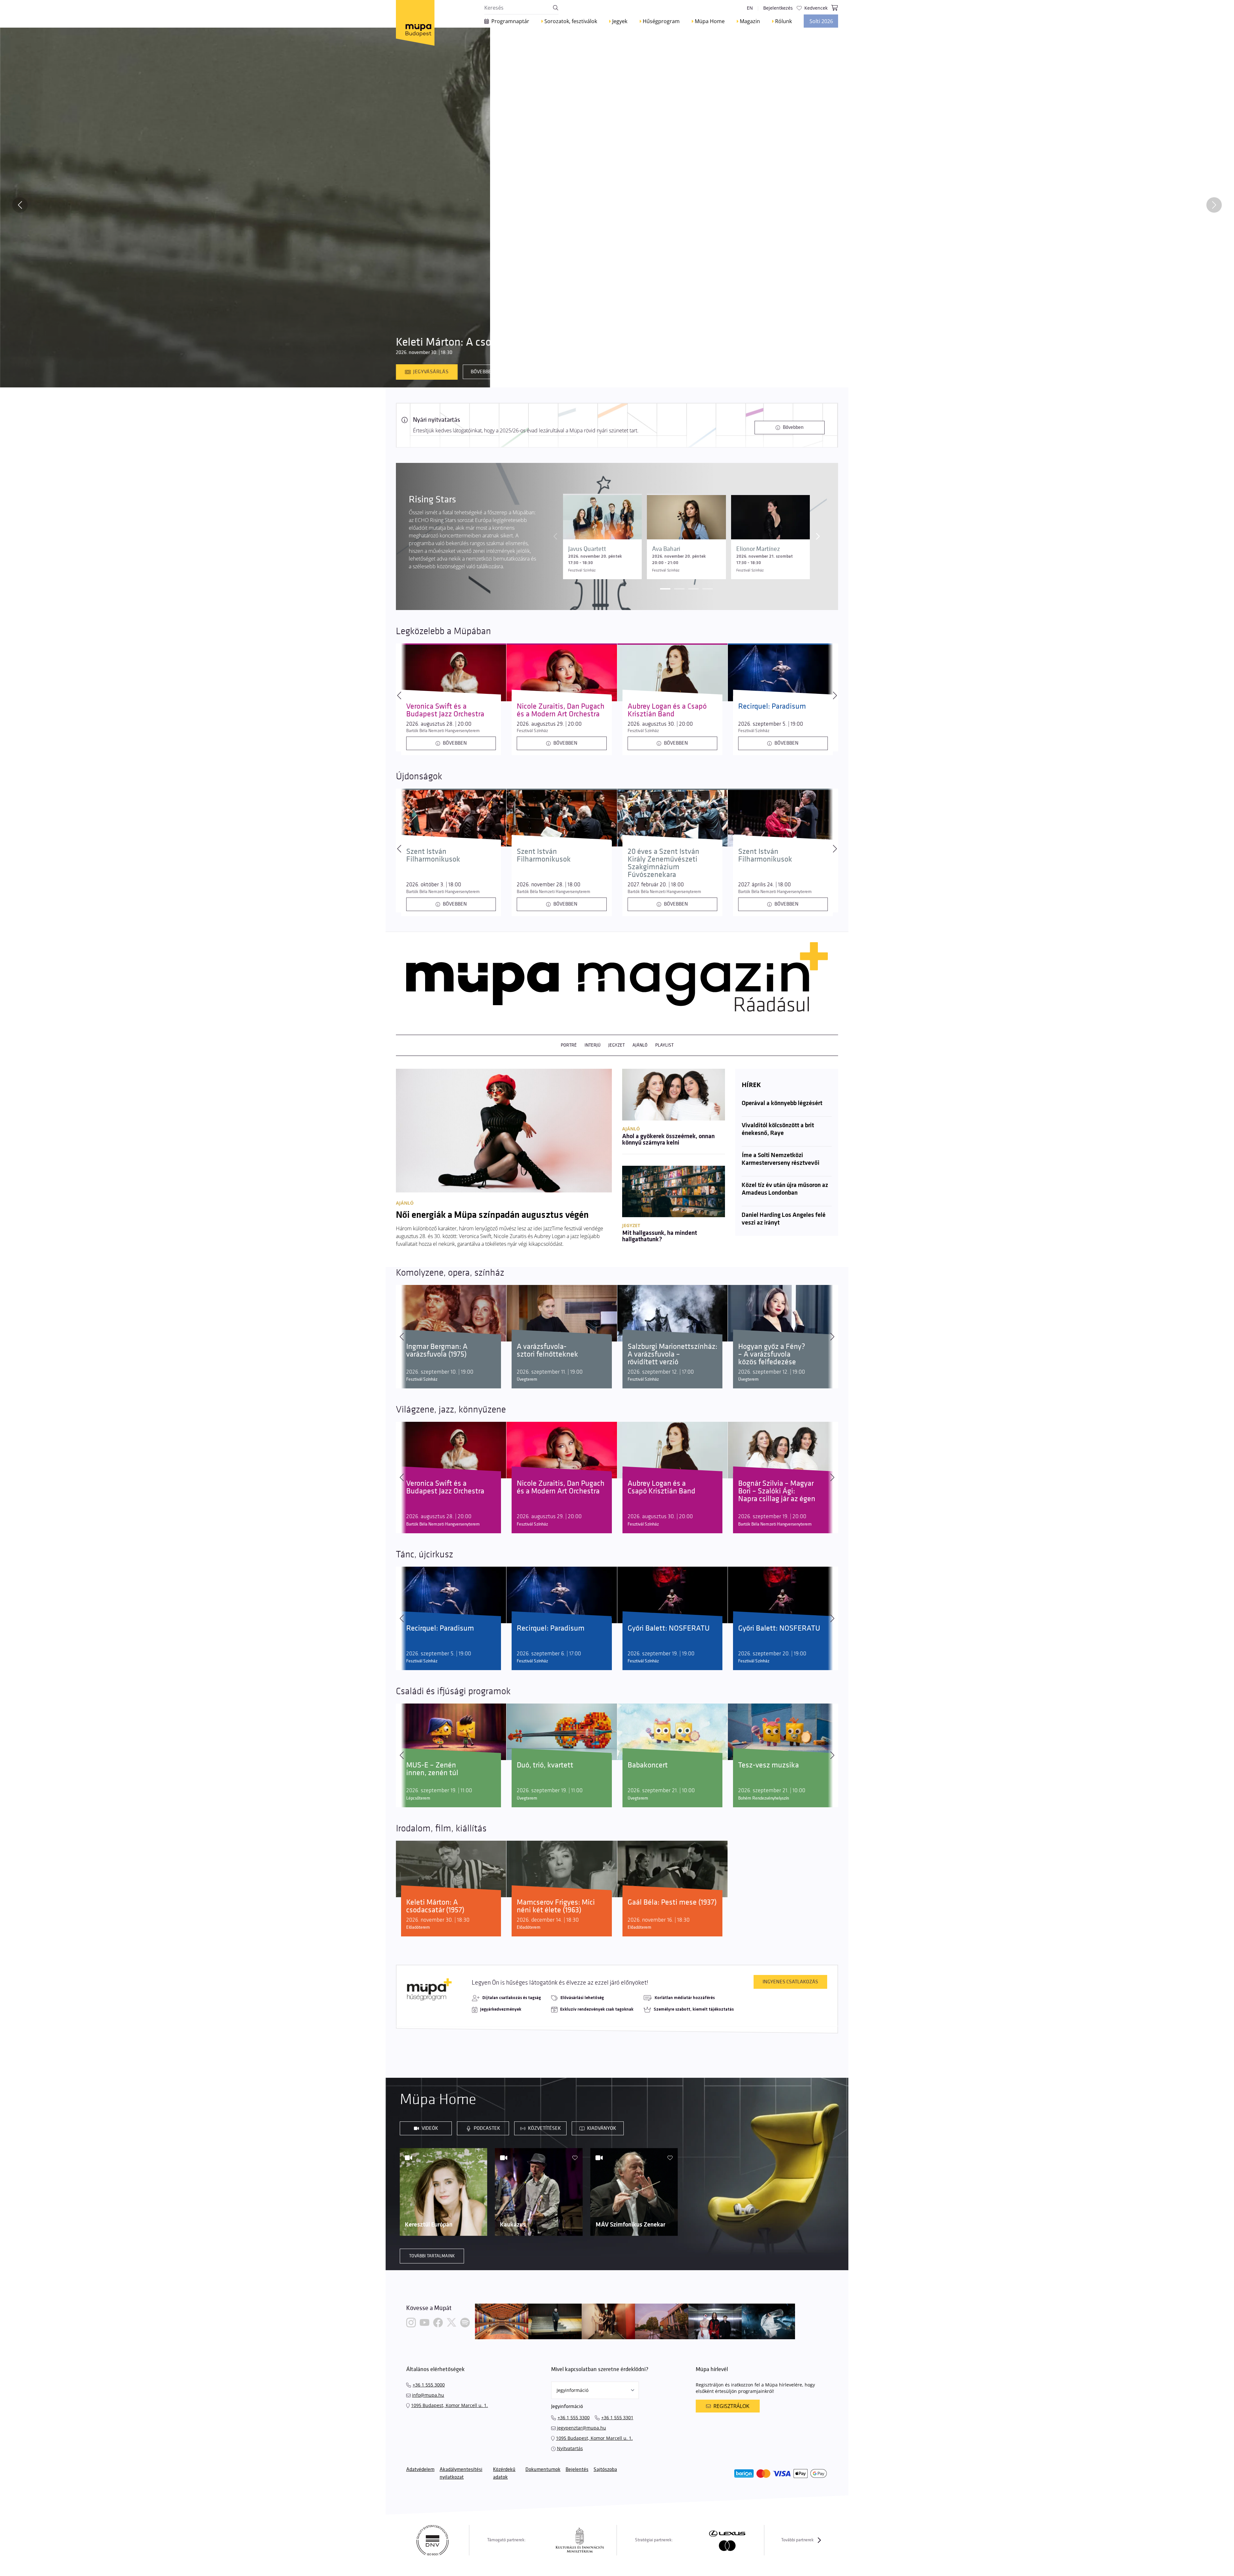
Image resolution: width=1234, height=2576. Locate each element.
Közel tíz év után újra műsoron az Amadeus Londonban (785, 1189)
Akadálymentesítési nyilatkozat (461, 2473)
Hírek (751, 1085)
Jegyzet (617, 1045)
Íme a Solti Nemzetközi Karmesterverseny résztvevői (781, 1159)
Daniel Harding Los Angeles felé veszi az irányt (784, 1219)
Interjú (593, 1045)
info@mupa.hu (428, 2395)
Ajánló (640, 1045)
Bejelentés (577, 2470)
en (750, 8)
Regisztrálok (731, 2406)
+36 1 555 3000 (429, 2385)
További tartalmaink (432, 2256)
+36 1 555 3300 (574, 2417)
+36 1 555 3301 (617, 2417)
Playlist (664, 1045)
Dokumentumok (543, 2470)
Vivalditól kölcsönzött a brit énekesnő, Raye (778, 1129)
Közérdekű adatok (504, 2473)
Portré (569, 1045)
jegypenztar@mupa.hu (581, 2428)
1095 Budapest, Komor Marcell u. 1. (449, 2405)
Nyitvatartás (570, 2448)
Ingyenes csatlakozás (790, 1982)
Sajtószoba (605, 2470)
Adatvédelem (420, 2470)
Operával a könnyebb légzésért (782, 1103)
